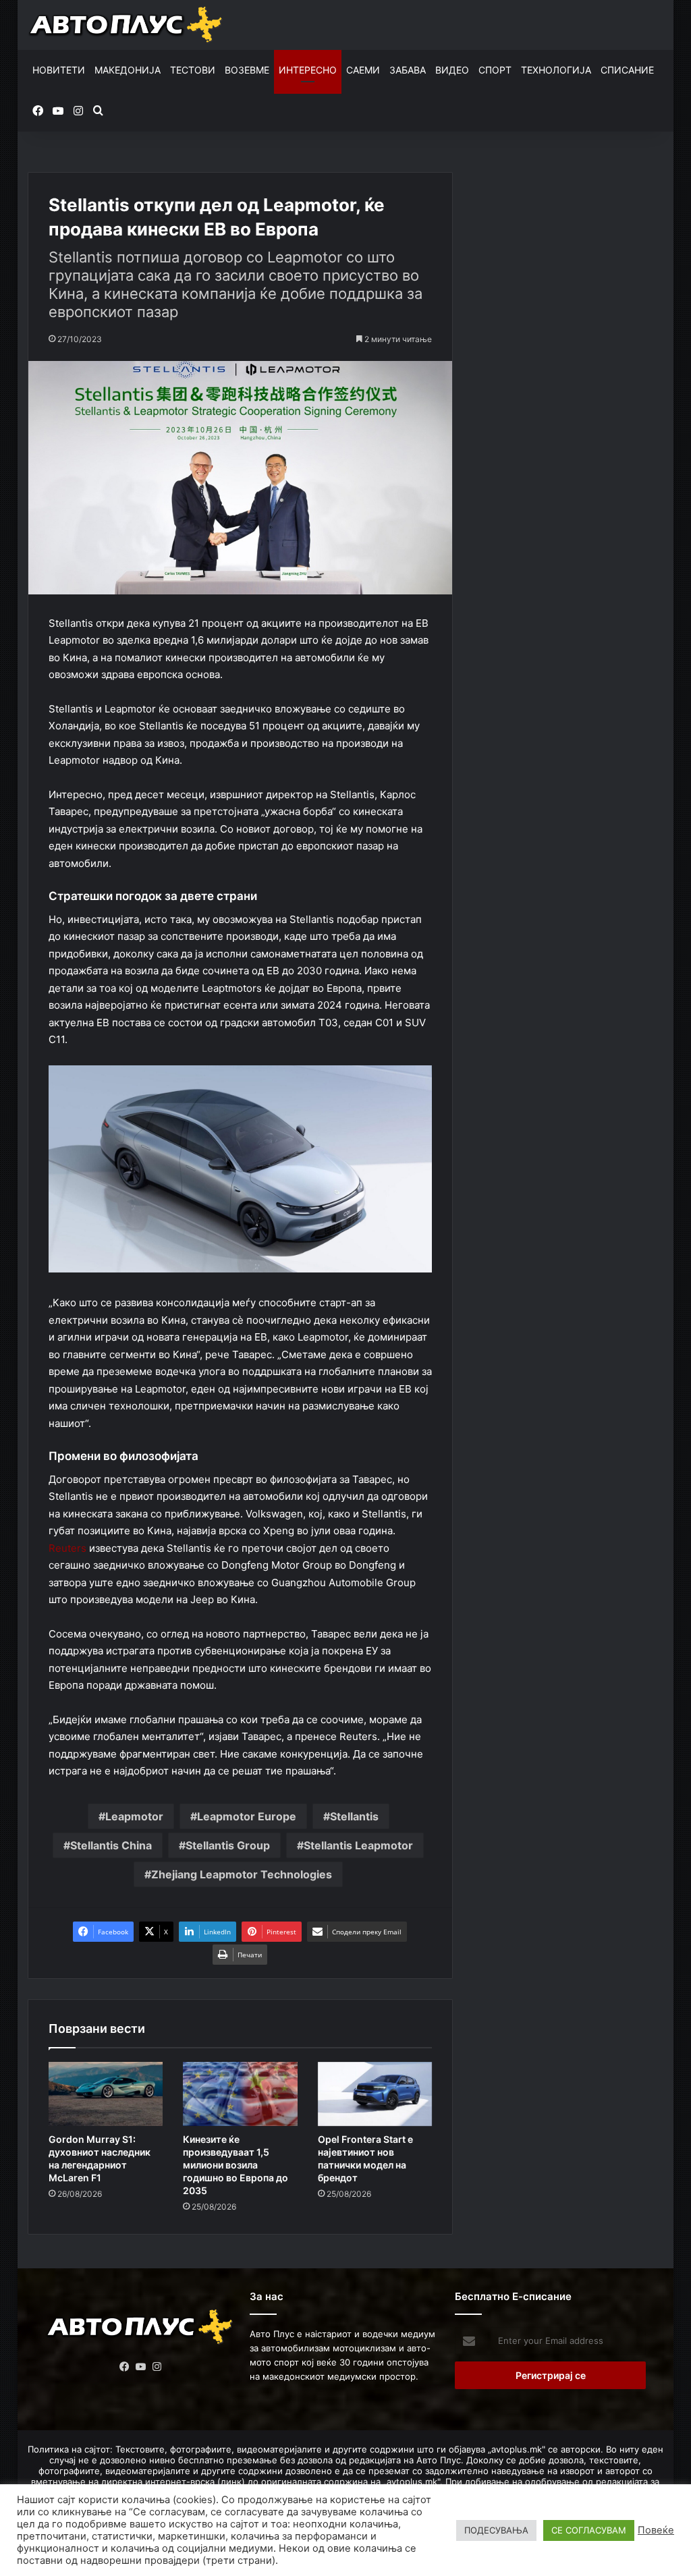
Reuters (67, 1548)
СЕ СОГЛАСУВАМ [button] (589, 2530)
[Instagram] (157, 2367)
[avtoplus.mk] (127, 25)
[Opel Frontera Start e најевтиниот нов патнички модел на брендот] (375, 2094)
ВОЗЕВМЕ (247, 70)
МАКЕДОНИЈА (128, 70)
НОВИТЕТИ (59, 70)
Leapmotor (134, 1816)
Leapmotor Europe (247, 1816)
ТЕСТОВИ (193, 70)
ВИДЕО (452, 70)
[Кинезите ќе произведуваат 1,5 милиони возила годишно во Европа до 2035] (240, 2094)
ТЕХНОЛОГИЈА (556, 70)
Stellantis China (111, 1845)
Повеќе (656, 2530)
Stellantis (354, 1816)
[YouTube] (140, 2367)
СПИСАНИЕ (627, 70)
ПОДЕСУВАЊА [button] (496, 2530)
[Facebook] (124, 2367)
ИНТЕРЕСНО (308, 70)
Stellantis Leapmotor (358, 1845)
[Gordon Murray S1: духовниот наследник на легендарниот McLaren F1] (106, 2094)
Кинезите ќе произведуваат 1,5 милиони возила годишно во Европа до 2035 (236, 2165)
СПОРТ (495, 70)
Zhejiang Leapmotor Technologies (242, 1874)
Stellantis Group (228, 1845)
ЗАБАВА (408, 70)
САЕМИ (363, 70)
